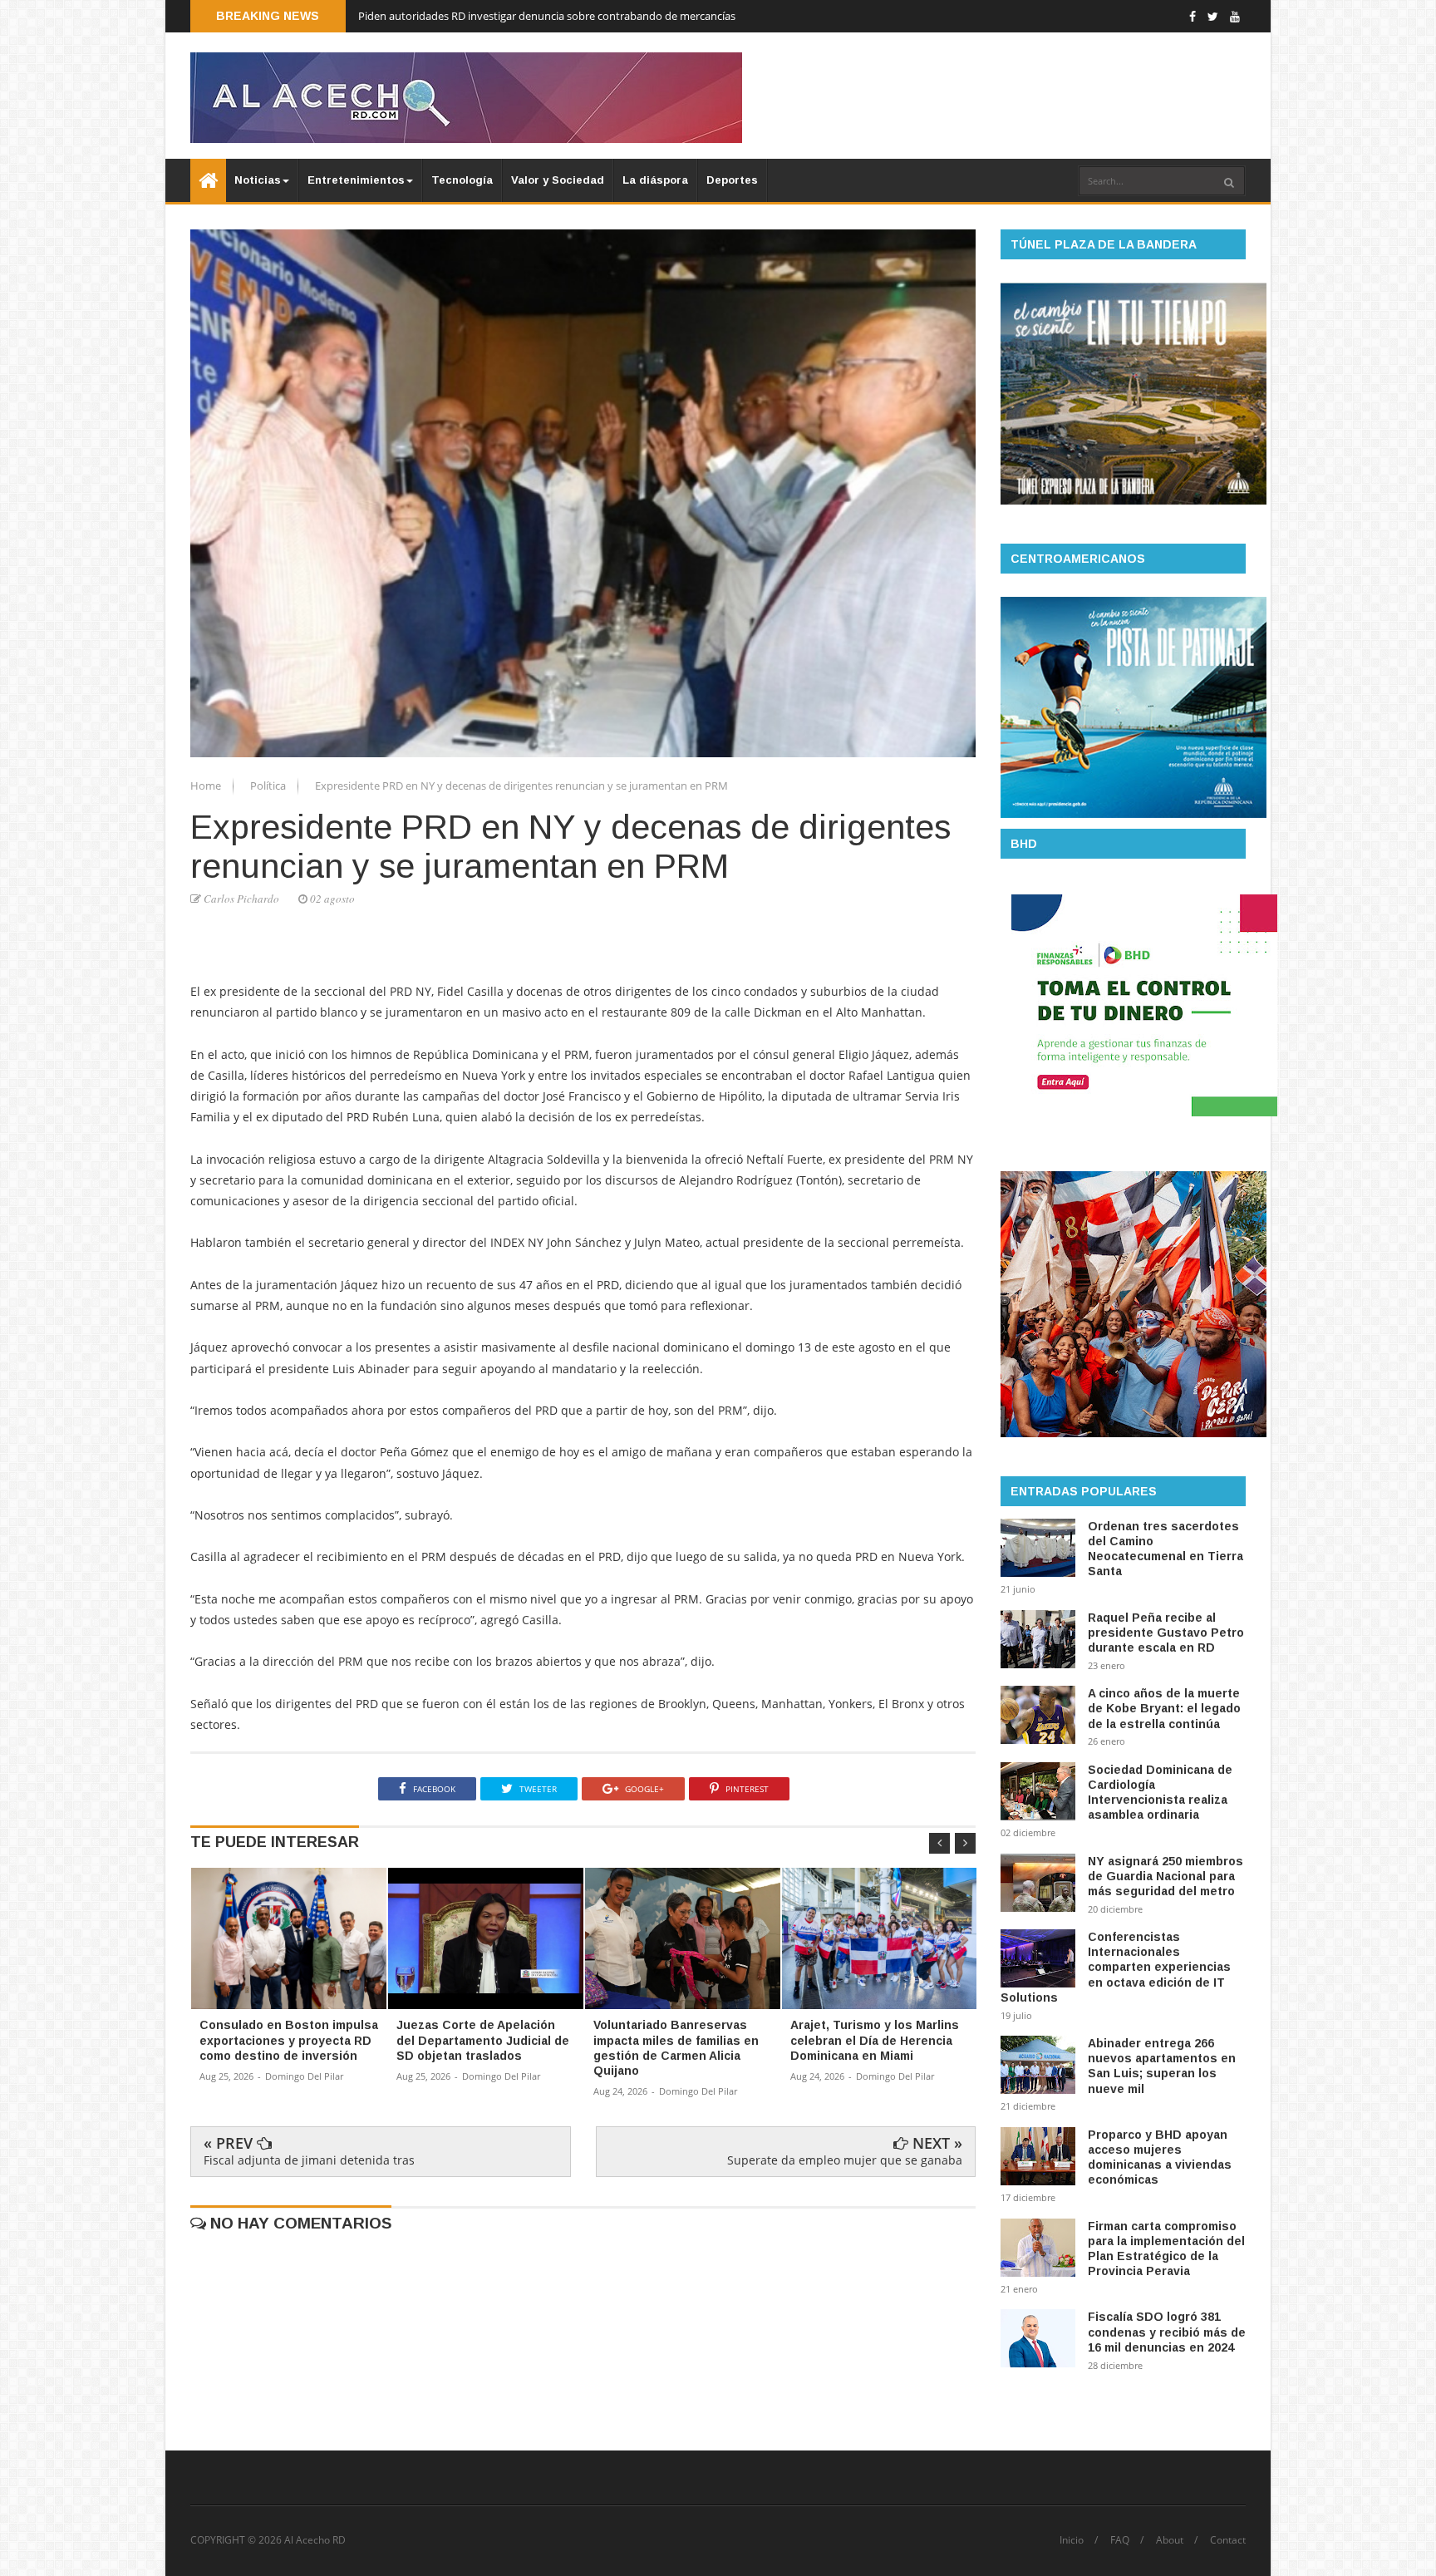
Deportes (732, 180)
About (1170, 2540)
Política (269, 786)
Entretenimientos (356, 180)
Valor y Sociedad (558, 180)
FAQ (1120, 2540)
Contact (1228, 2540)
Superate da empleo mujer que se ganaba (845, 2160)
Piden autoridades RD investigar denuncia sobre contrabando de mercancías (547, 16)
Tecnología (462, 180)
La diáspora (655, 180)
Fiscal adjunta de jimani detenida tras (309, 2160)
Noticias (258, 180)
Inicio (1072, 2540)
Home (207, 786)
